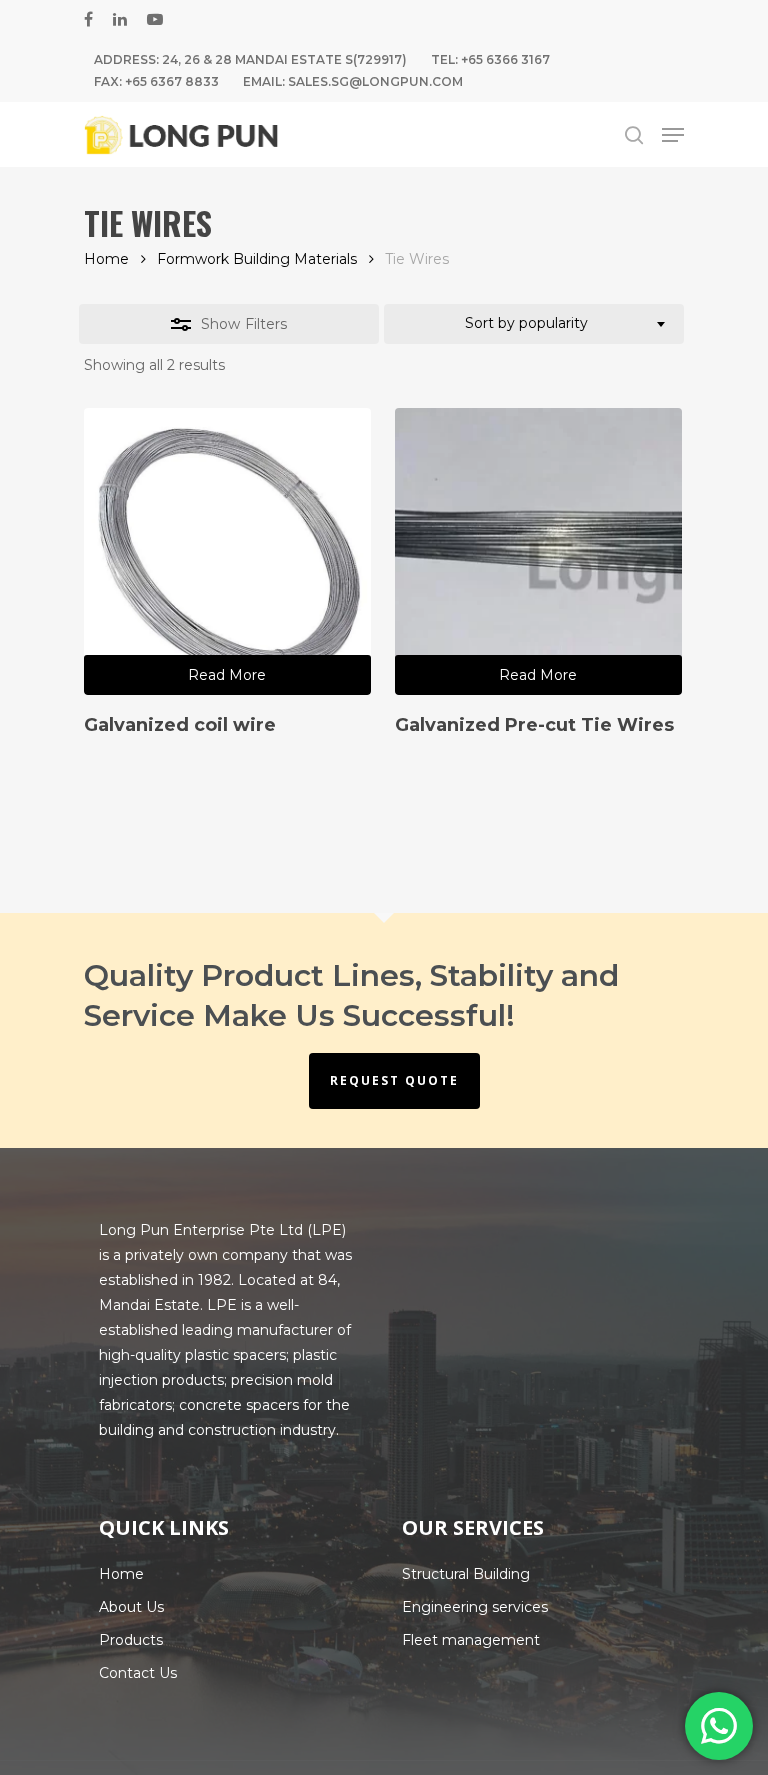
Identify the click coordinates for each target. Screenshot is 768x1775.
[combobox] (534, 324)
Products (131, 1640)
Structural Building (466, 1574)
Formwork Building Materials (257, 259)
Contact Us (138, 1673)
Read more (227, 675)
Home (106, 259)
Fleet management (471, 1640)
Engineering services (475, 1607)
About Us (131, 1607)
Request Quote (394, 1080)
